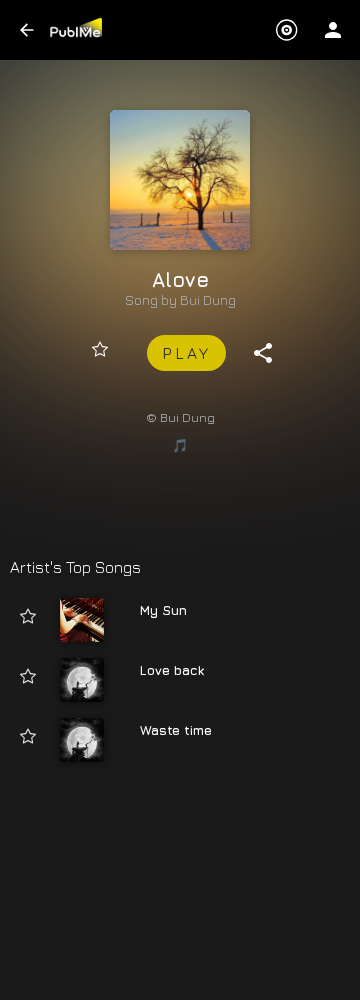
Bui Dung (208, 300)
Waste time (176, 730)
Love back (172, 670)
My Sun (163, 610)
